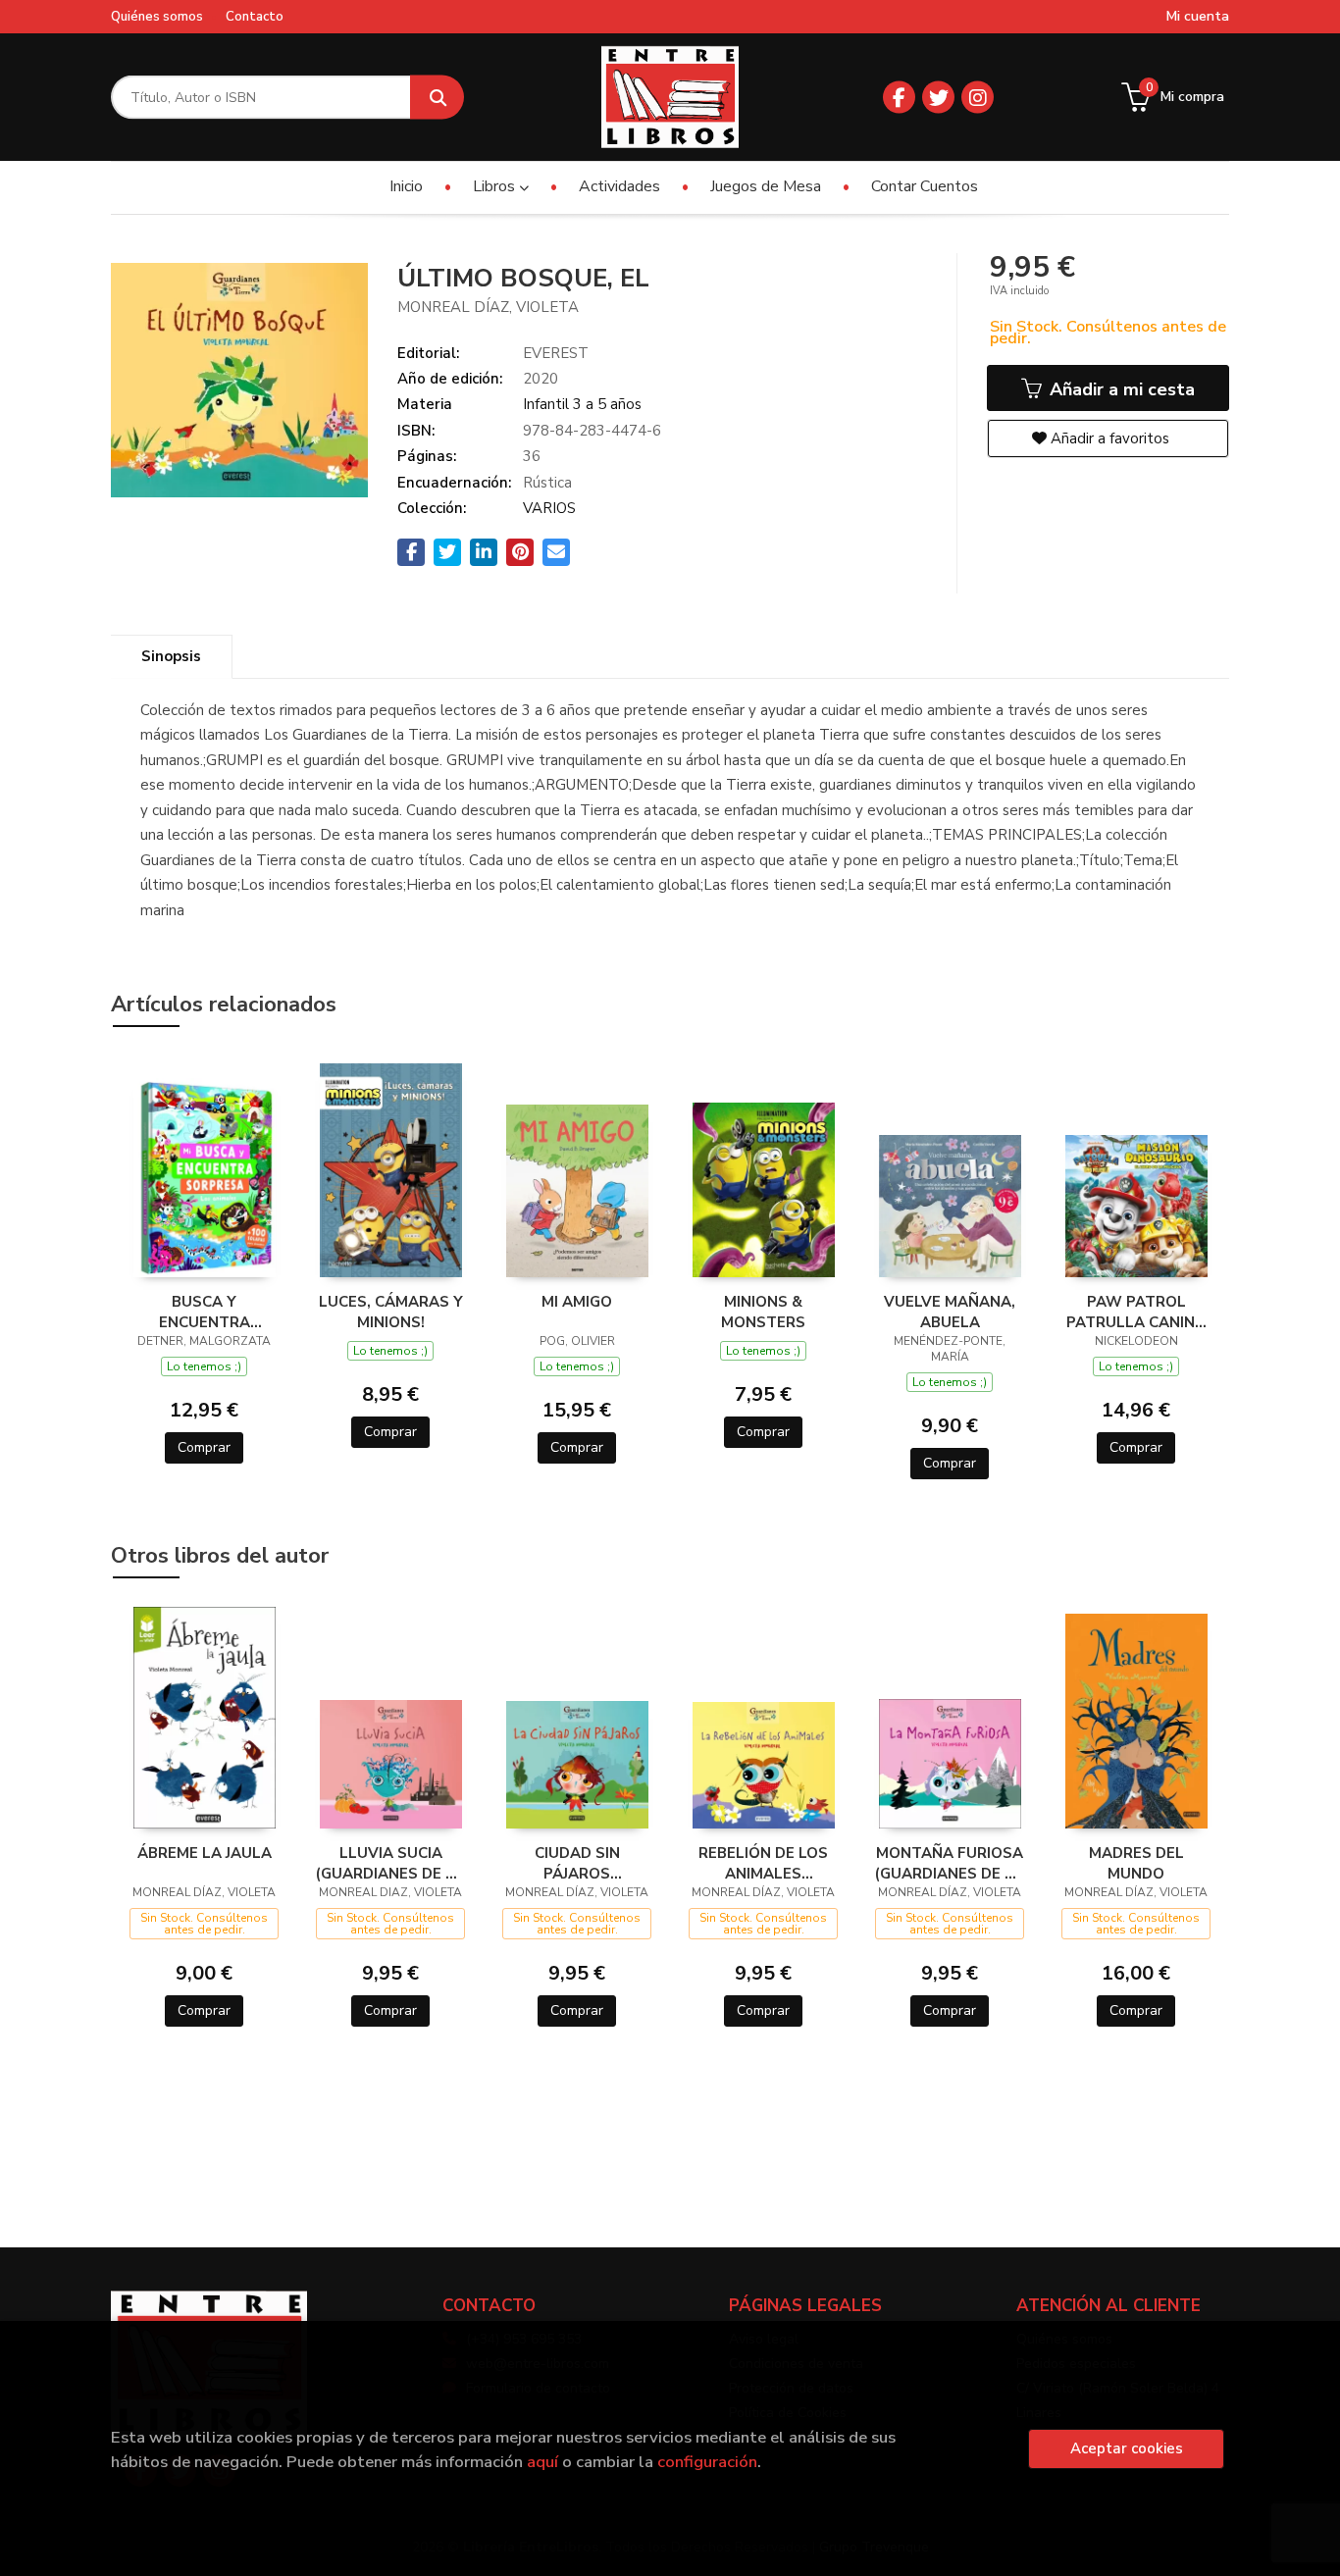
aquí (542, 2462)
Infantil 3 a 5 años (582, 404)
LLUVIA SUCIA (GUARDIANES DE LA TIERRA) (390, 1863)
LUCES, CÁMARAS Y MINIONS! (391, 1312)
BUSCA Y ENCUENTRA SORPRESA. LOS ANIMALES (204, 1312)
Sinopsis (171, 656)
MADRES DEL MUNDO (1136, 1863)
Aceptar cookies (1127, 2448)
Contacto (255, 17)
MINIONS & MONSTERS (763, 1312)
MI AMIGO (577, 1302)
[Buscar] (437, 98)
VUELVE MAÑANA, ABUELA (950, 1312)
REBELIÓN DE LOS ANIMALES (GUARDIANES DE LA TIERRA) (763, 1863)
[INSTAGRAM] (978, 98)
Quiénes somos (157, 17)
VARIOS (549, 508)
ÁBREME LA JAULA (205, 1853)
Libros (496, 186)
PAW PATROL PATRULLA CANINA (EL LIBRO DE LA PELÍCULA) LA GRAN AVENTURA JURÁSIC (1136, 1312)
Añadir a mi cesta (1120, 389)
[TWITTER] (938, 98)
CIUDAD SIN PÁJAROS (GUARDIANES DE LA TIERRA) (577, 1863)
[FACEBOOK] (899, 98)
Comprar (204, 1447)
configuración (707, 2462)
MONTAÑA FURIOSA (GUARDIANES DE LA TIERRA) (950, 1863)
